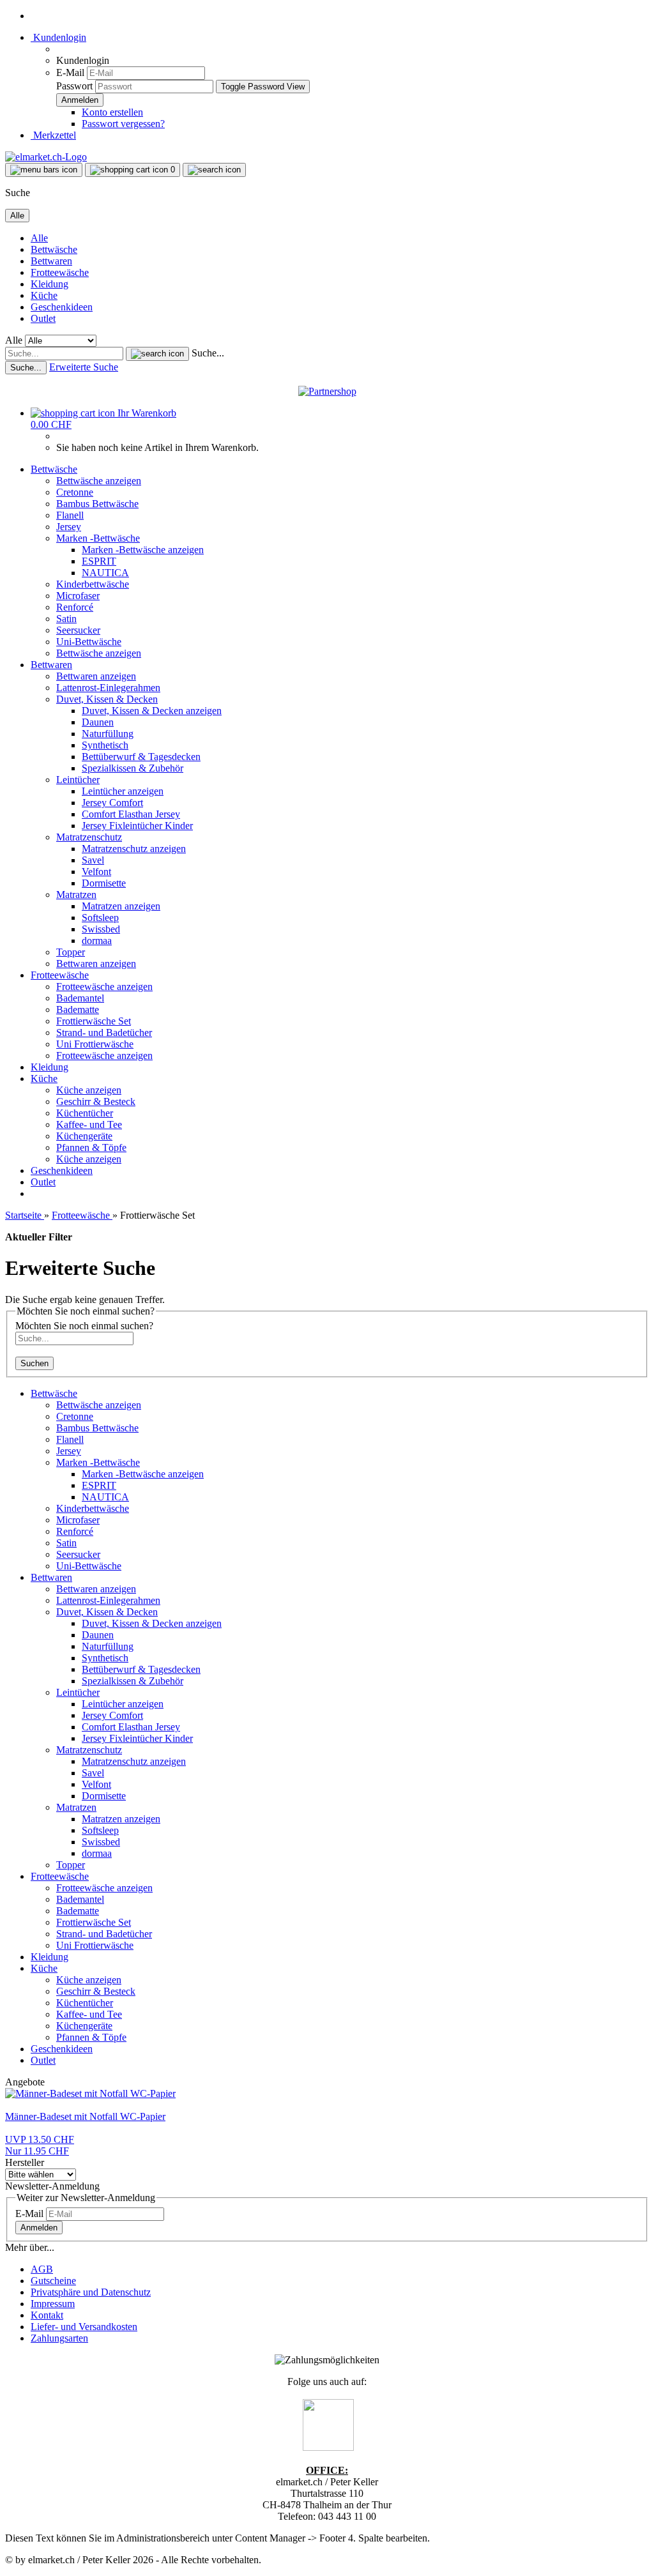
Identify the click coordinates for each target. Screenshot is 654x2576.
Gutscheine (53, 2281)
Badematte (78, 1010)
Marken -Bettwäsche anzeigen (143, 550)
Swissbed (101, 929)
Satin (66, 619)
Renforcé (75, 607)
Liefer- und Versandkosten (84, 2327)
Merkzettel (53, 135)
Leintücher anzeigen (123, 791)
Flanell (70, 515)
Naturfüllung (108, 734)
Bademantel (80, 998)
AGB (42, 2269)
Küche (44, 295)
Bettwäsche (54, 249)
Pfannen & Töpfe (91, 1147)
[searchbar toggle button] (214, 170)
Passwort (74, 86)
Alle (39, 238)
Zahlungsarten (59, 2338)
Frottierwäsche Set (94, 1021)
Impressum (53, 2304)
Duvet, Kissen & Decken (107, 699)
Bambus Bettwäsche (97, 504)
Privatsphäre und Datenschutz (91, 2292)
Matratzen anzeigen (121, 906)
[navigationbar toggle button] (44, 170)
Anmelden (39, 2228)
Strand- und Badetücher (104, 1033)
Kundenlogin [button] (58, 37)
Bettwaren (51, 261)
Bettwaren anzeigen (96, 676)
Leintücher (78, 780)
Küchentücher (85, 1113)
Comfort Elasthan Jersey (131, 814)
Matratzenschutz (89, 837)
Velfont (96, 872)
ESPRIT (99, 561)
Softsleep (100, 918)
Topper (71, 952)
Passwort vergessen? (123, 124)
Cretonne (75, 492)
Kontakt (47, 2315)
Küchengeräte (84, 1136)
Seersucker (78, 630)
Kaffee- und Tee (89, 1124)
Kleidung (49, 284)
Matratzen (76, 895)
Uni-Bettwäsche (89, 642)
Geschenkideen (62, 307)
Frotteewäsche (60, 272)
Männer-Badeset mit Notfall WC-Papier (85, 2116)
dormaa (97, 941)
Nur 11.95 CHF (40, 2145)
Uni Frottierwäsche (95, 1044)
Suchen (34, 1363)
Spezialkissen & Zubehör (133, 768)
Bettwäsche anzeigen (99, 481)
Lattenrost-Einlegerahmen (108, 688)
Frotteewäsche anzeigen (104, 987)
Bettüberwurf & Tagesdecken (141, 757)
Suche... (208, 353)
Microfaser (78, 596)
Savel (93, 860)
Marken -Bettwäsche (98, 538)
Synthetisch (105, 745)
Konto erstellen (112, 112)
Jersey (69, 527)
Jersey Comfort (112, 803)
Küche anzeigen (89, 1090)
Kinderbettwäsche (93, 584)
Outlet (43, 318)
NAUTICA (105, 573)
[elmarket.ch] (46, 157)
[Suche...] (157, 354)
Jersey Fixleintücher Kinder (137, 826)
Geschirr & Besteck (96, 1101)
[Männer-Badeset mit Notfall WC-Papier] (90, 2093)
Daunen (98, 722)
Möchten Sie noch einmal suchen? (84, 1326)
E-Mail (70, 72)
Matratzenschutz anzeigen (134, 849)
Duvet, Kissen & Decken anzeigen (152, 711)
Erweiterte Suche (84, 367)
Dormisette (104, 883)
